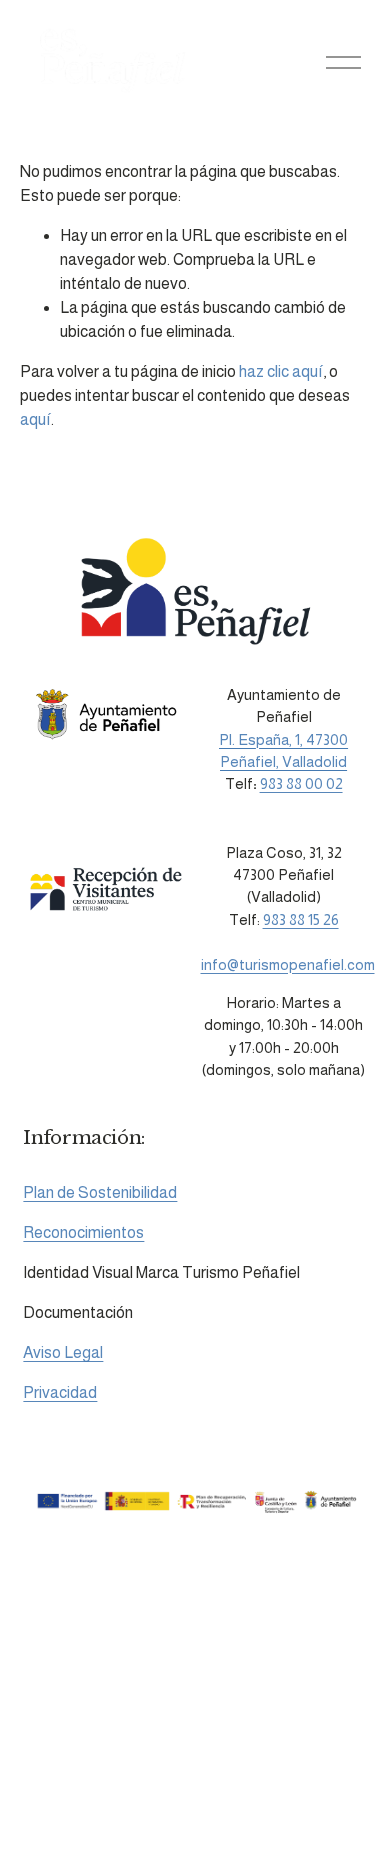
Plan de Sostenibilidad (100, 1192)
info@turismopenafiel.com (288, 964)
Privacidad (60, 1392)
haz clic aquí (281, 371)
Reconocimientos (83, 1232)
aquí (35, 419)
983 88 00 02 (301, 783)
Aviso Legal (63, 1352)
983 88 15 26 (301, 919)
